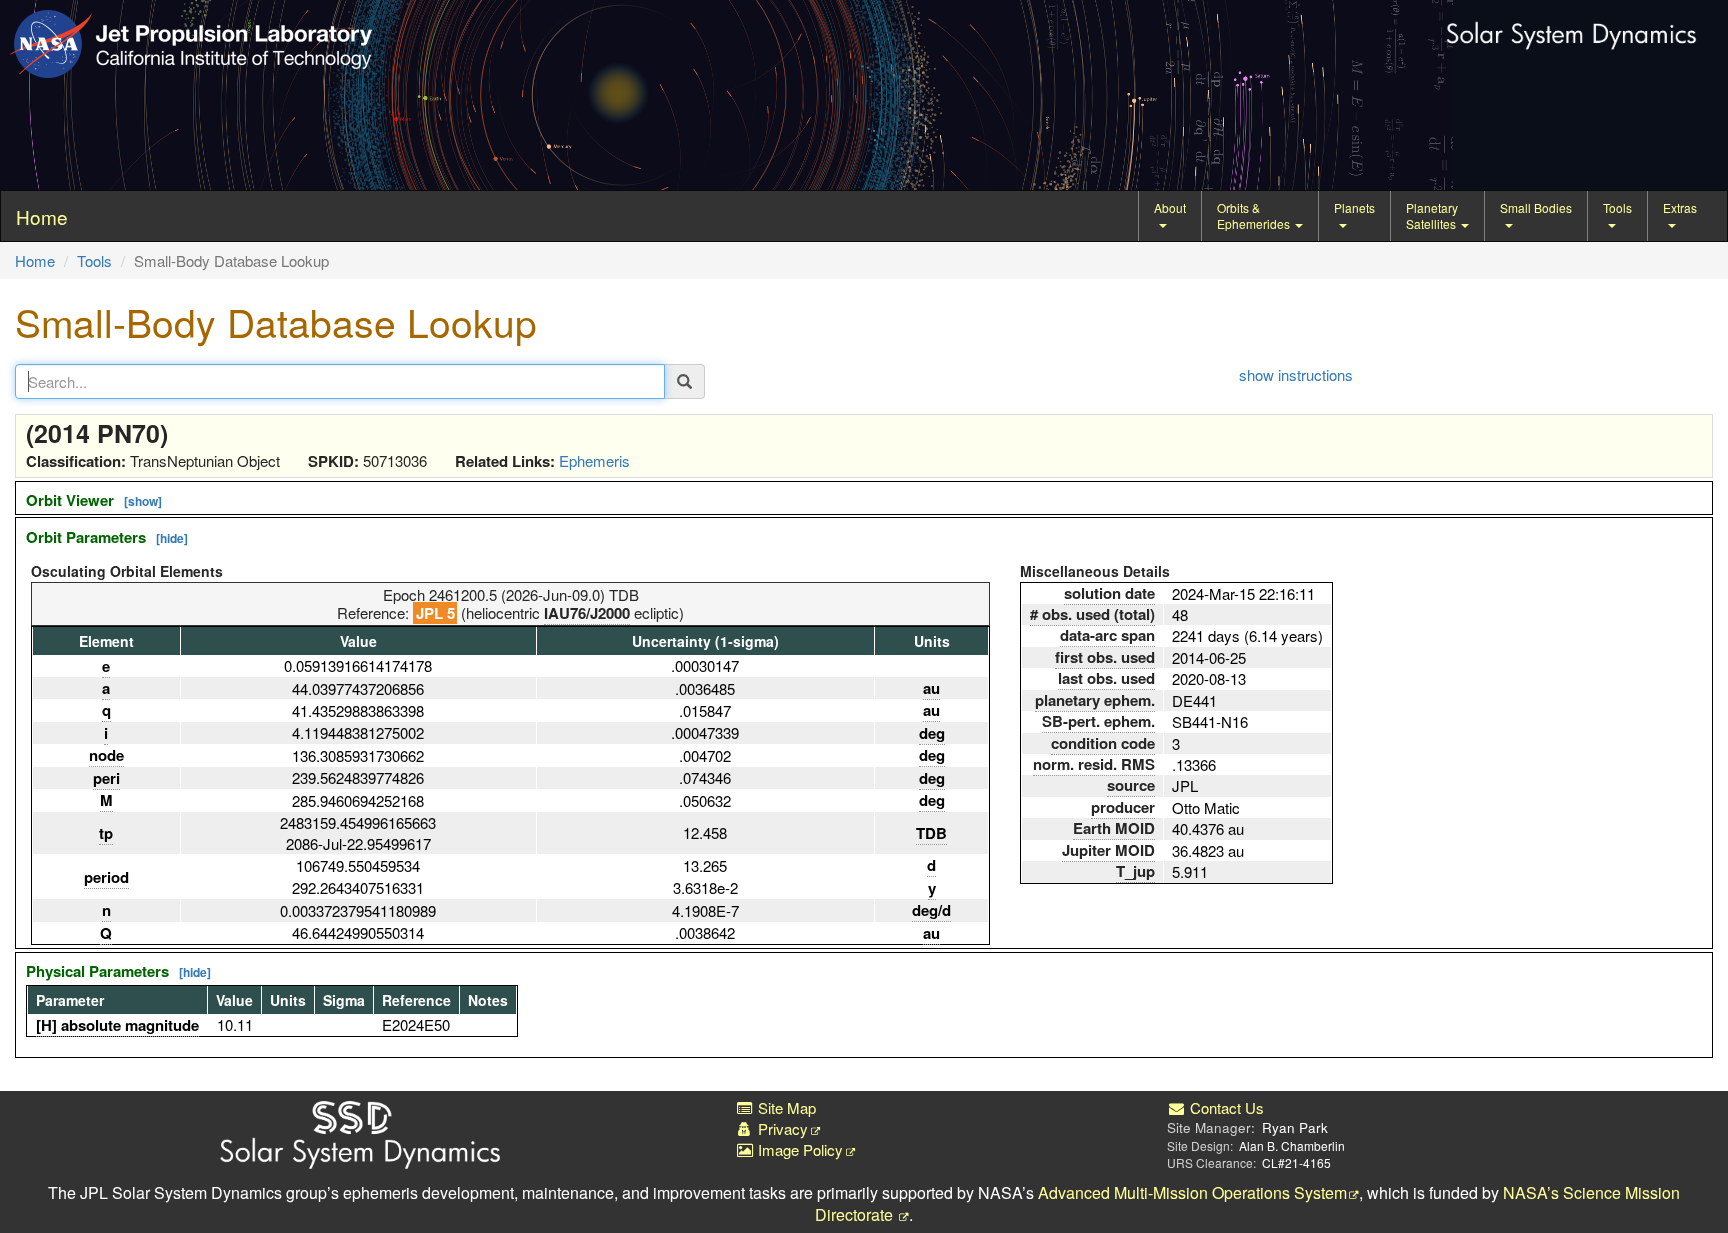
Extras (1680, 207)
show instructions (1296, 374)
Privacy (781, 1128)
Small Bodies (1536, 207)
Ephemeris (594, 460)
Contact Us (1225, 1107)
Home (35, 260)
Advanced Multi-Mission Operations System (1192, 1192)
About (1170, 207)
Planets (1354, 207)
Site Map (785, 1107)
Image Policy (798, 1149)
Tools (1617, 207)
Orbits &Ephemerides (1255, 215)
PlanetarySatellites (1432, 215)
